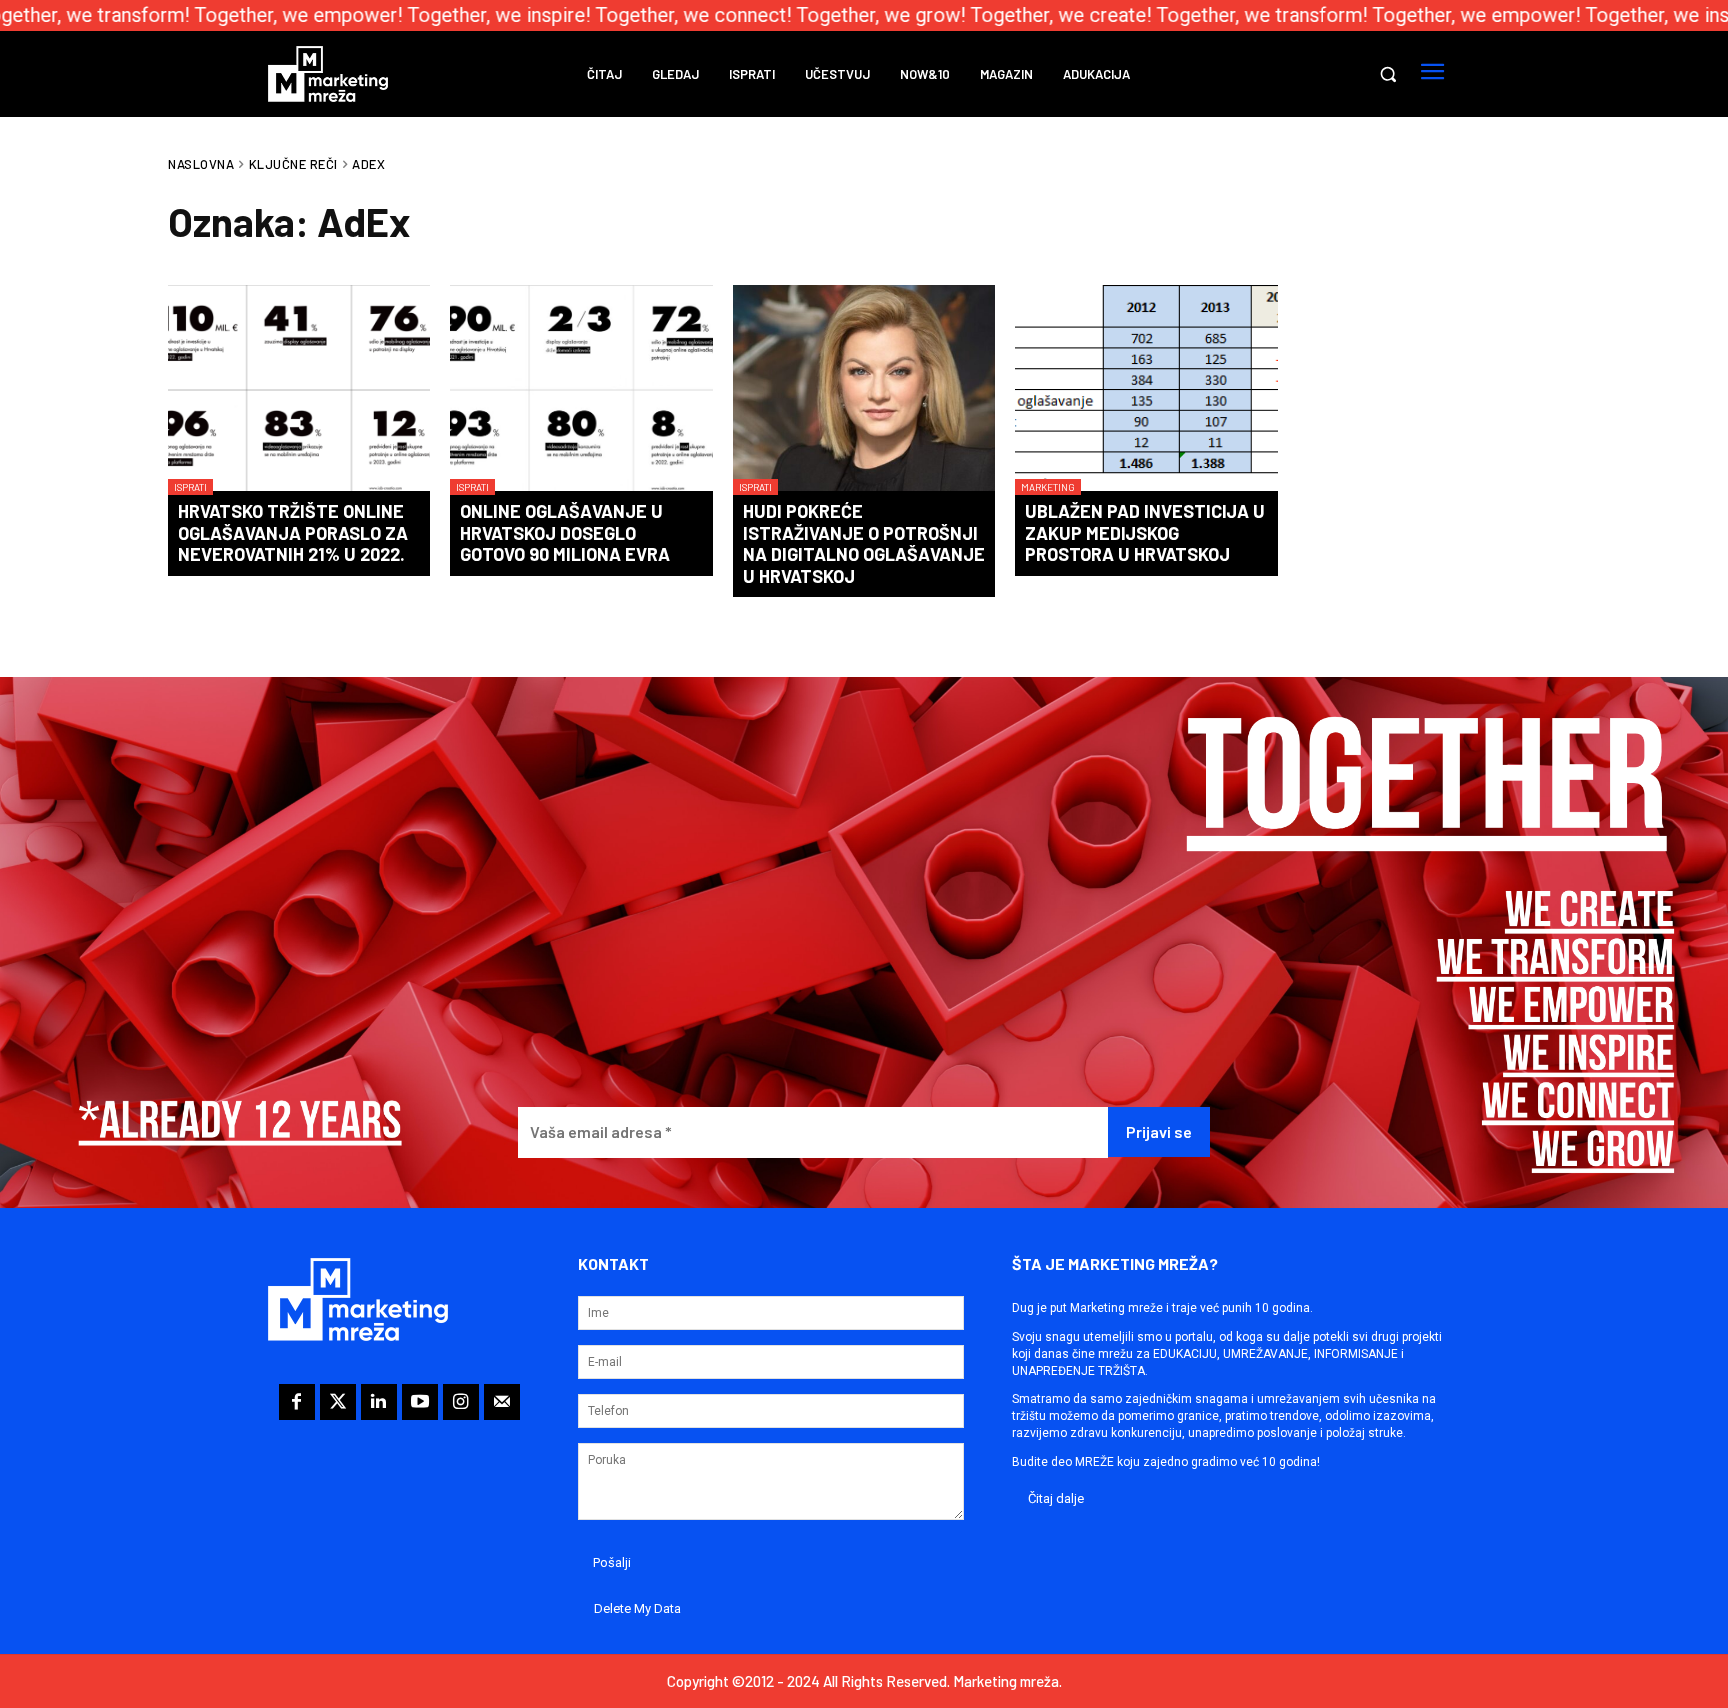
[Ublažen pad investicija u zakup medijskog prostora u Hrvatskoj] (1146, 390)
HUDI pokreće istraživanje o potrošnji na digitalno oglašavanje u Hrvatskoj (864, 543)
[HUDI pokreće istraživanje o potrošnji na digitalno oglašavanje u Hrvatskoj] (864, 390)
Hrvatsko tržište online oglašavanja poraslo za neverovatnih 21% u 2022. (293, 532)
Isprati (190, 487)
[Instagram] (461, 1402)
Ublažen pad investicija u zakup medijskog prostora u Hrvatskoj (1145, 532)
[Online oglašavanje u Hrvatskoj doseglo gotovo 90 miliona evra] (581, 390)
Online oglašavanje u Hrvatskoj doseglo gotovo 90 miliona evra (565, 532)
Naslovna (201, 164)
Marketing (1048, 487)
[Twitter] (338, 1402)
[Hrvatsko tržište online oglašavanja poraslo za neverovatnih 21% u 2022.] (299, 390)
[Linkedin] (379, 1402)
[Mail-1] (502, 1402)
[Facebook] (297, 1402)
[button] (1388, 74)
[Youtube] (420, 1402)
